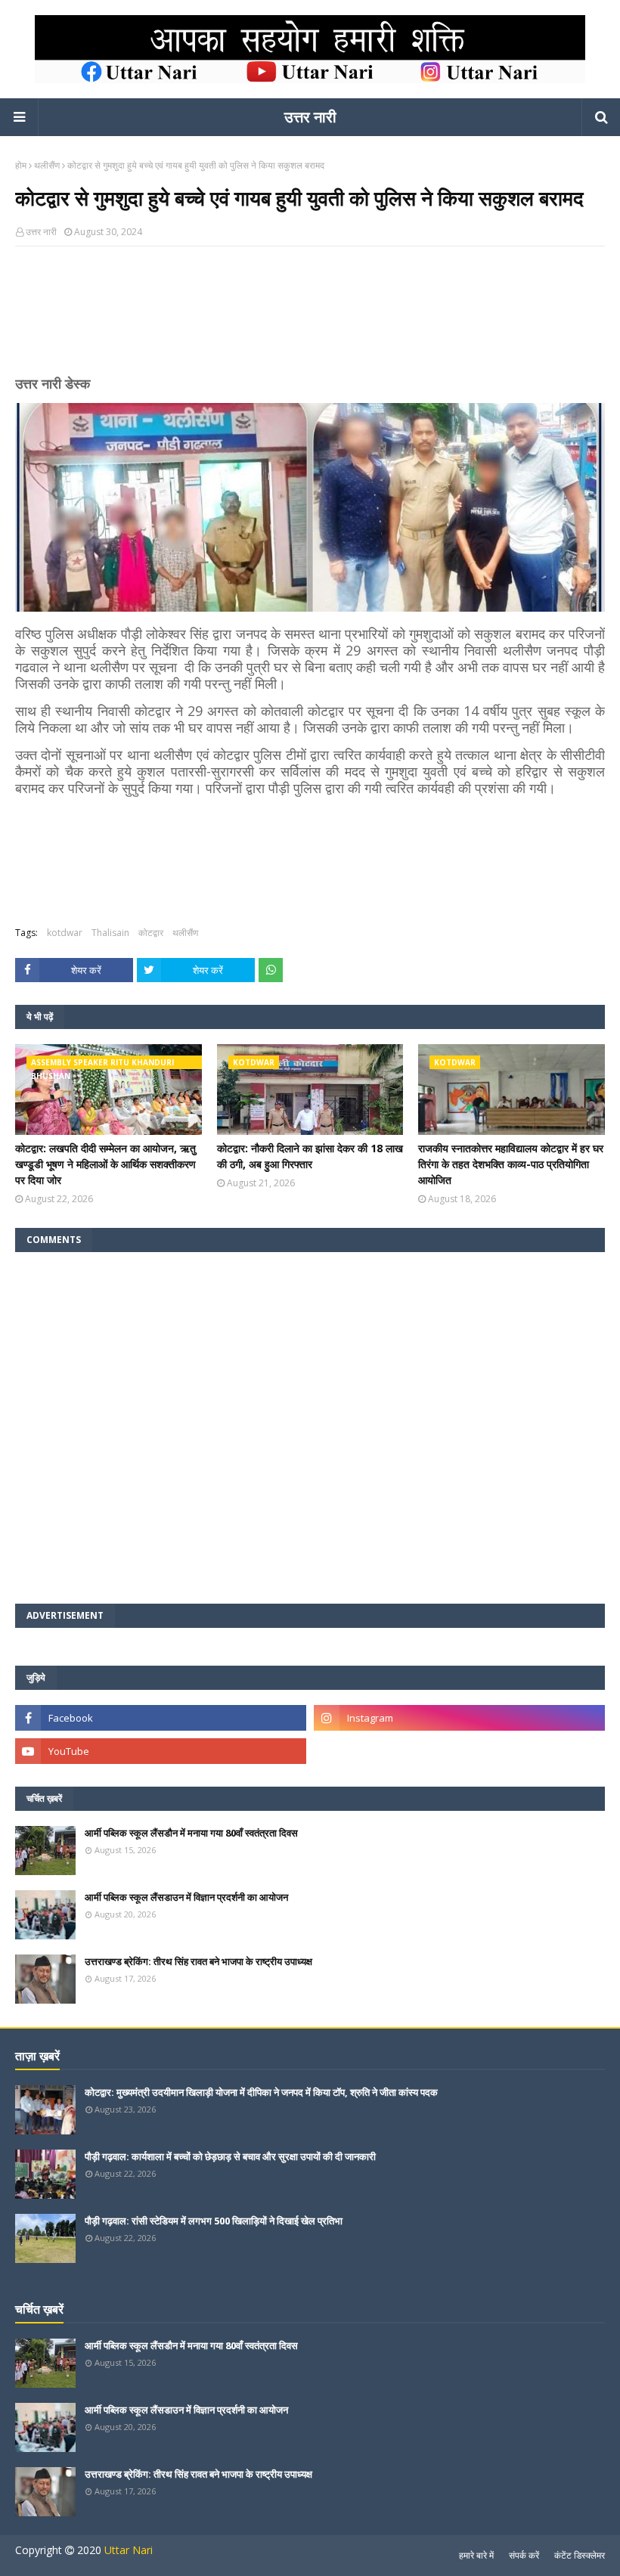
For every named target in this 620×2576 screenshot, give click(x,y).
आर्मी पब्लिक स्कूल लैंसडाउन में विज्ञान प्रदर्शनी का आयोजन (186, 1897)
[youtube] (161, 1751)
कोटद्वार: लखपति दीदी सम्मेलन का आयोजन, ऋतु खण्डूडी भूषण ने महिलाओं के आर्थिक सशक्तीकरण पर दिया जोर (105, 1164)
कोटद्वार (151, 933)
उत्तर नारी (310, 117)
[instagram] (459, 1718)
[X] (459, 1751)
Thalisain (110, 933)
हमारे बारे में (476, 2555)
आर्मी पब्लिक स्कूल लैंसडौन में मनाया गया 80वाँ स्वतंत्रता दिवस (191, 1833)
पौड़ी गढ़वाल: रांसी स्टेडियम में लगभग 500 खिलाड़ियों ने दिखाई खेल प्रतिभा (214, 2221)
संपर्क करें (524, 2555)
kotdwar (65, 933)
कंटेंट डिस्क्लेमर (580, 2555)
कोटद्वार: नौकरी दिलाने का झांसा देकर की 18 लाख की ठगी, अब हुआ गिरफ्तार (310, 1156)
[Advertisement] (310, 317)
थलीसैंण (47, 165)
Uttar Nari (129, 2550)
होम (21, 165)
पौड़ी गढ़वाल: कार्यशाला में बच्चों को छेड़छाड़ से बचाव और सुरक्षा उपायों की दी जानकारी (230, 2156)
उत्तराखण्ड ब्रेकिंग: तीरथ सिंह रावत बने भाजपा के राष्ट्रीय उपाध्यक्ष (198, 1961)
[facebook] (161, 1718)
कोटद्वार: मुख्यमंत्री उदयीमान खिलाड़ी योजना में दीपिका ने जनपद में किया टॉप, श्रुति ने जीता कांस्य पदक (261, 2092)
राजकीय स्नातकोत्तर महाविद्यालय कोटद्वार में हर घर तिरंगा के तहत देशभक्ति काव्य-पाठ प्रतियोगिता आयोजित (511, 1164)
